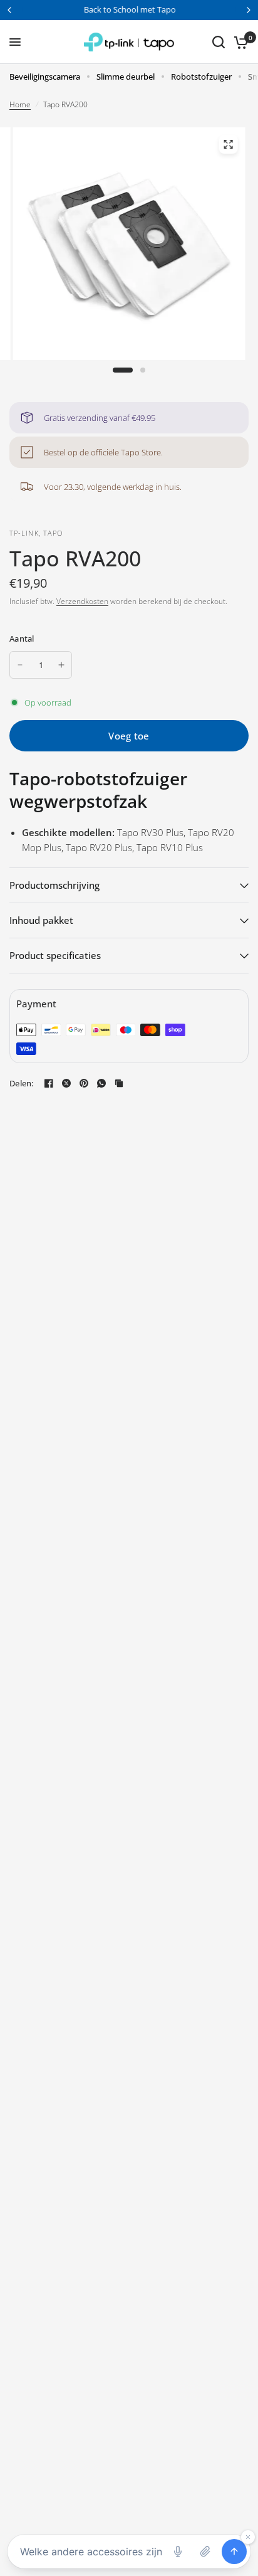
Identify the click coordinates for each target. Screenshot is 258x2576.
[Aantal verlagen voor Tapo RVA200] (20, 665)
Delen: (22, 1084)
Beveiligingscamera (45, 77)
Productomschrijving (54, 885)
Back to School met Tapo (129, 9)
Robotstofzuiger (201, 77)
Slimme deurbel (126, 77)
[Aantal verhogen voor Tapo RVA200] (61, 665)
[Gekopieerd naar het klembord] (119, 1083)
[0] (239, 42)
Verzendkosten (82, 601)
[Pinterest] (84, 1083)
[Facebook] (49, 1083)
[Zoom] (228, 144)
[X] (66, 1083)
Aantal (22, 639)
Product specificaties (55, 955)
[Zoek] (219, 42)
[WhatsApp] (101, 1083)
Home (20, 104)
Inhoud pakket (41, 920)
